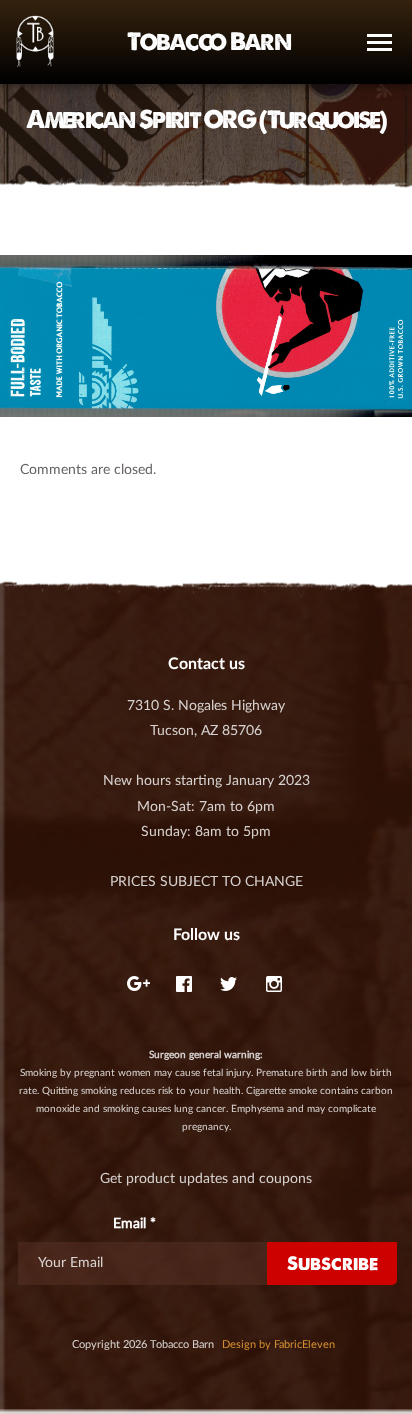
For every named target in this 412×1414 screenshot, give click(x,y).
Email (134, 1224)
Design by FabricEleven (278, 1344)
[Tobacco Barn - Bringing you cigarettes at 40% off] (35, 42)
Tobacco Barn (208, 41)
